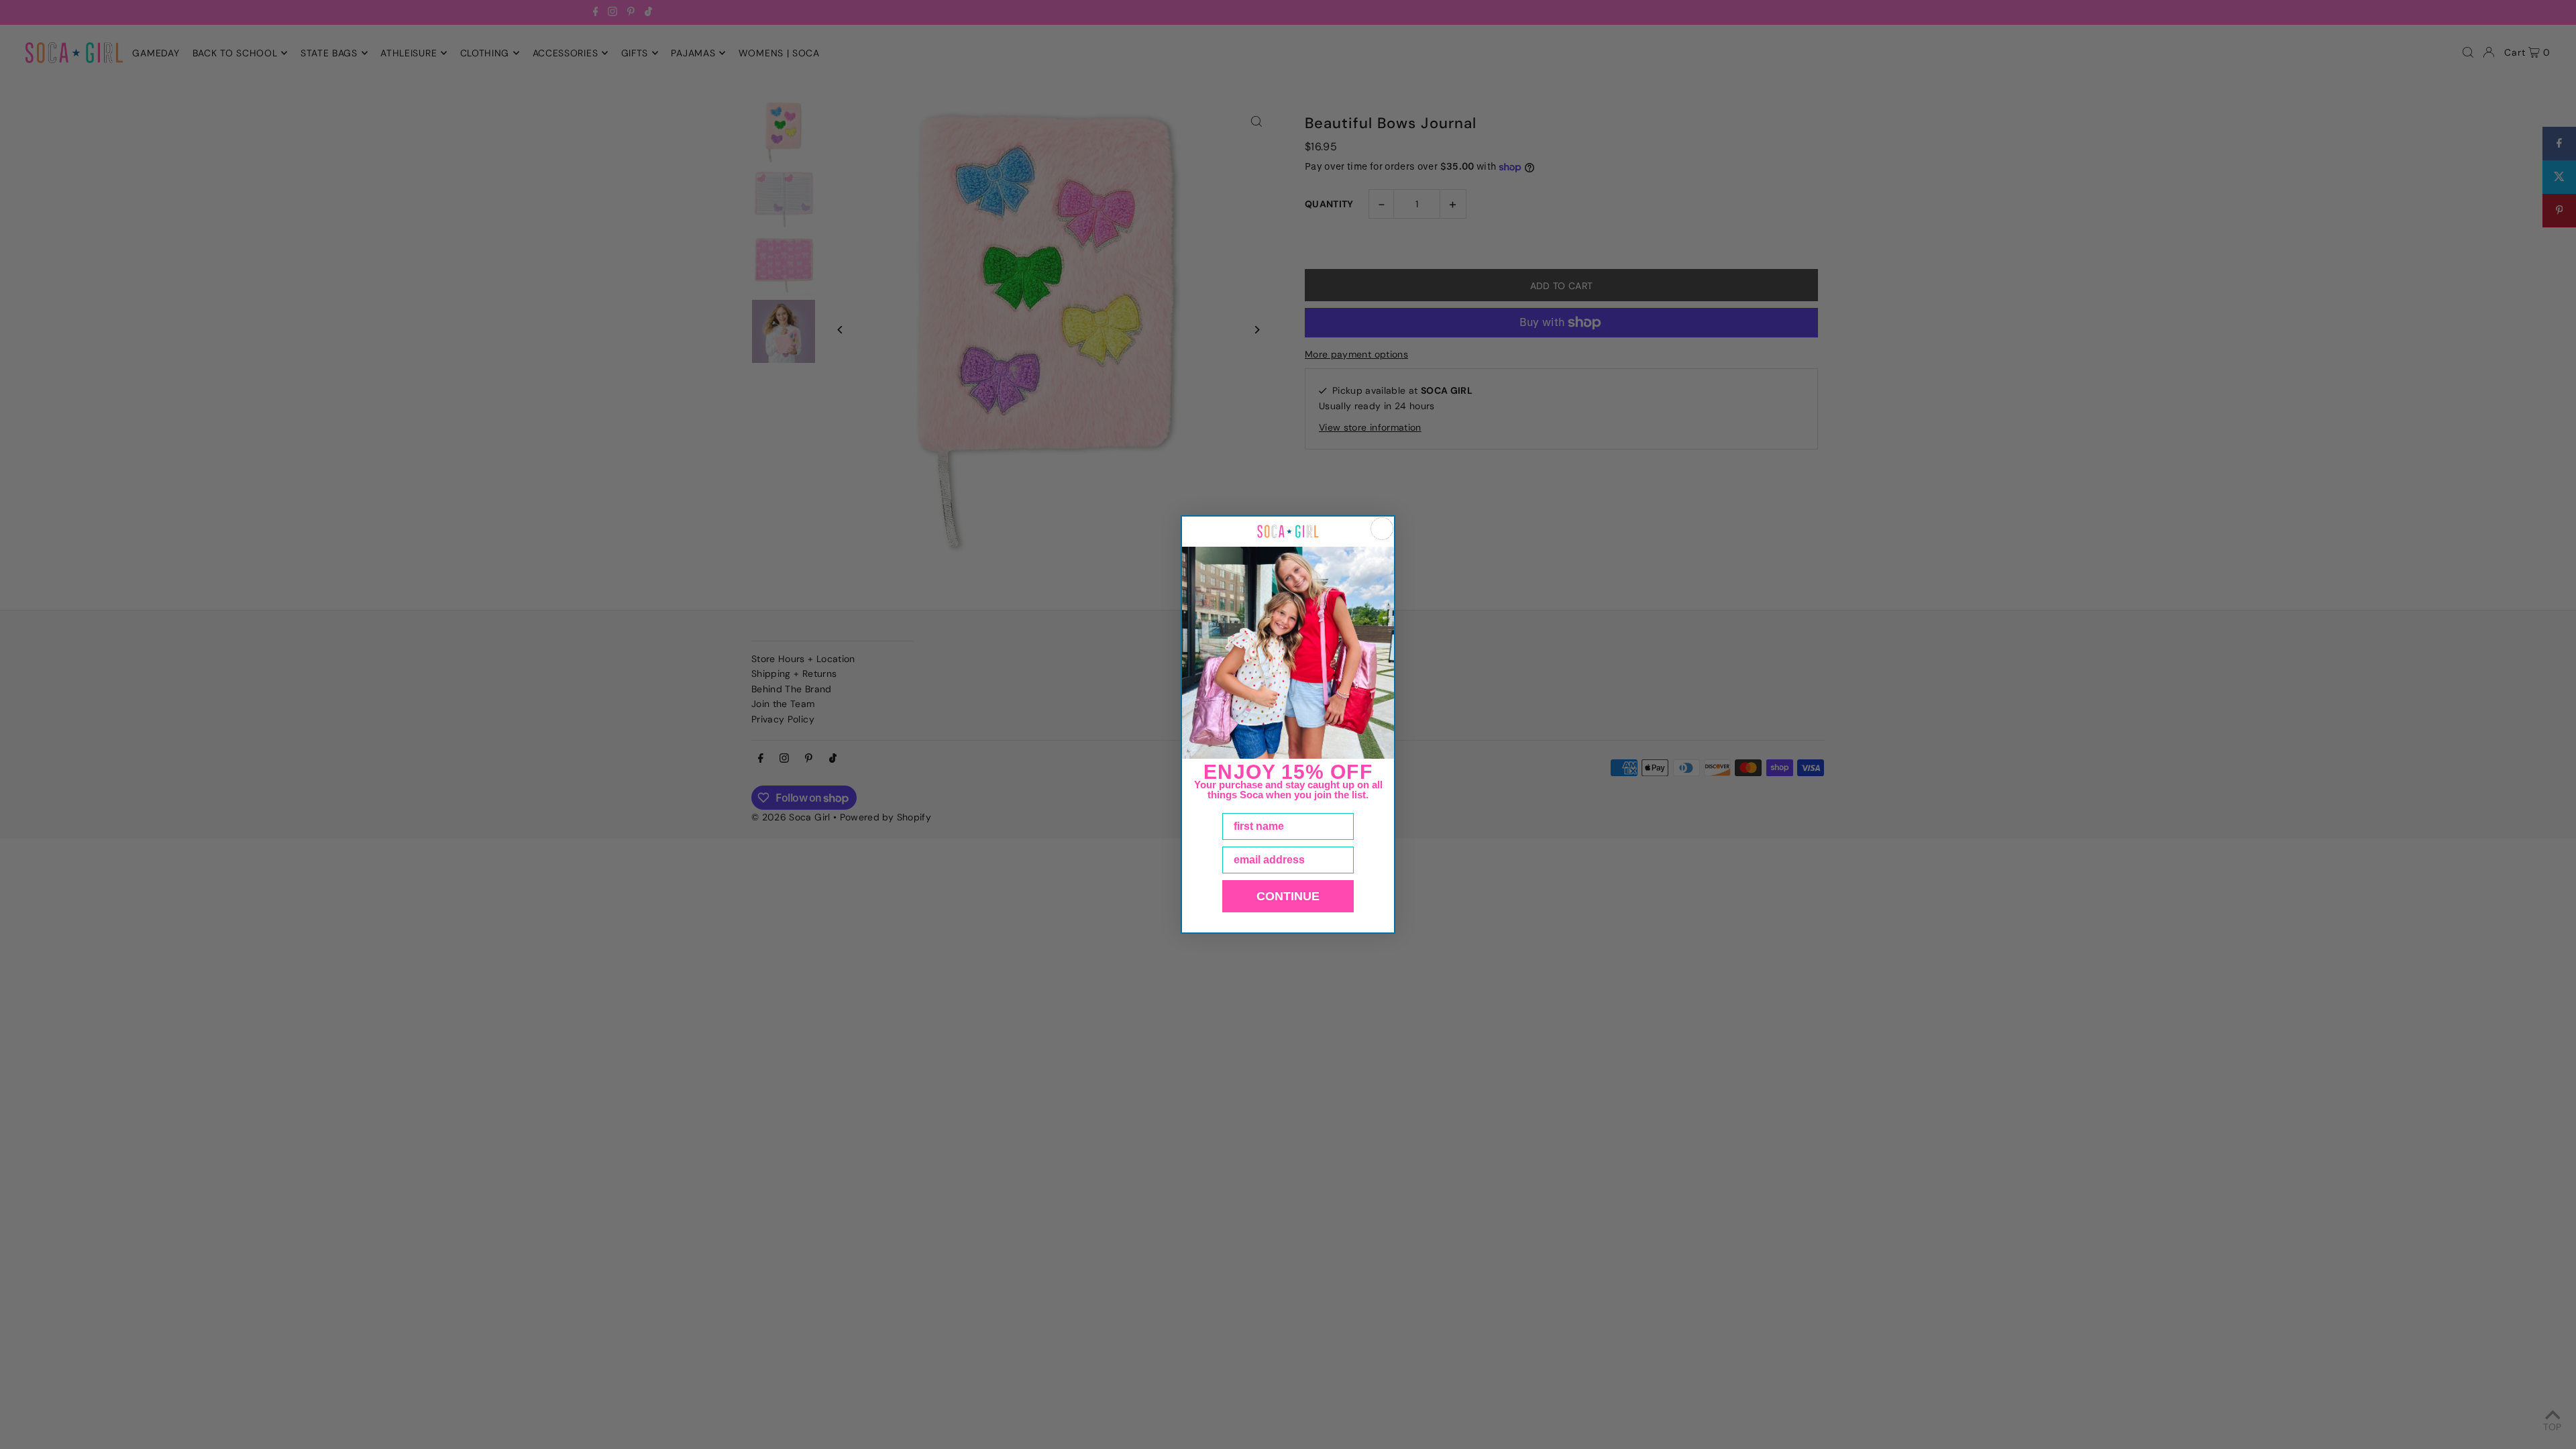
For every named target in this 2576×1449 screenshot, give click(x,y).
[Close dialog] (1382, 529)
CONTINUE (1288, 896)
